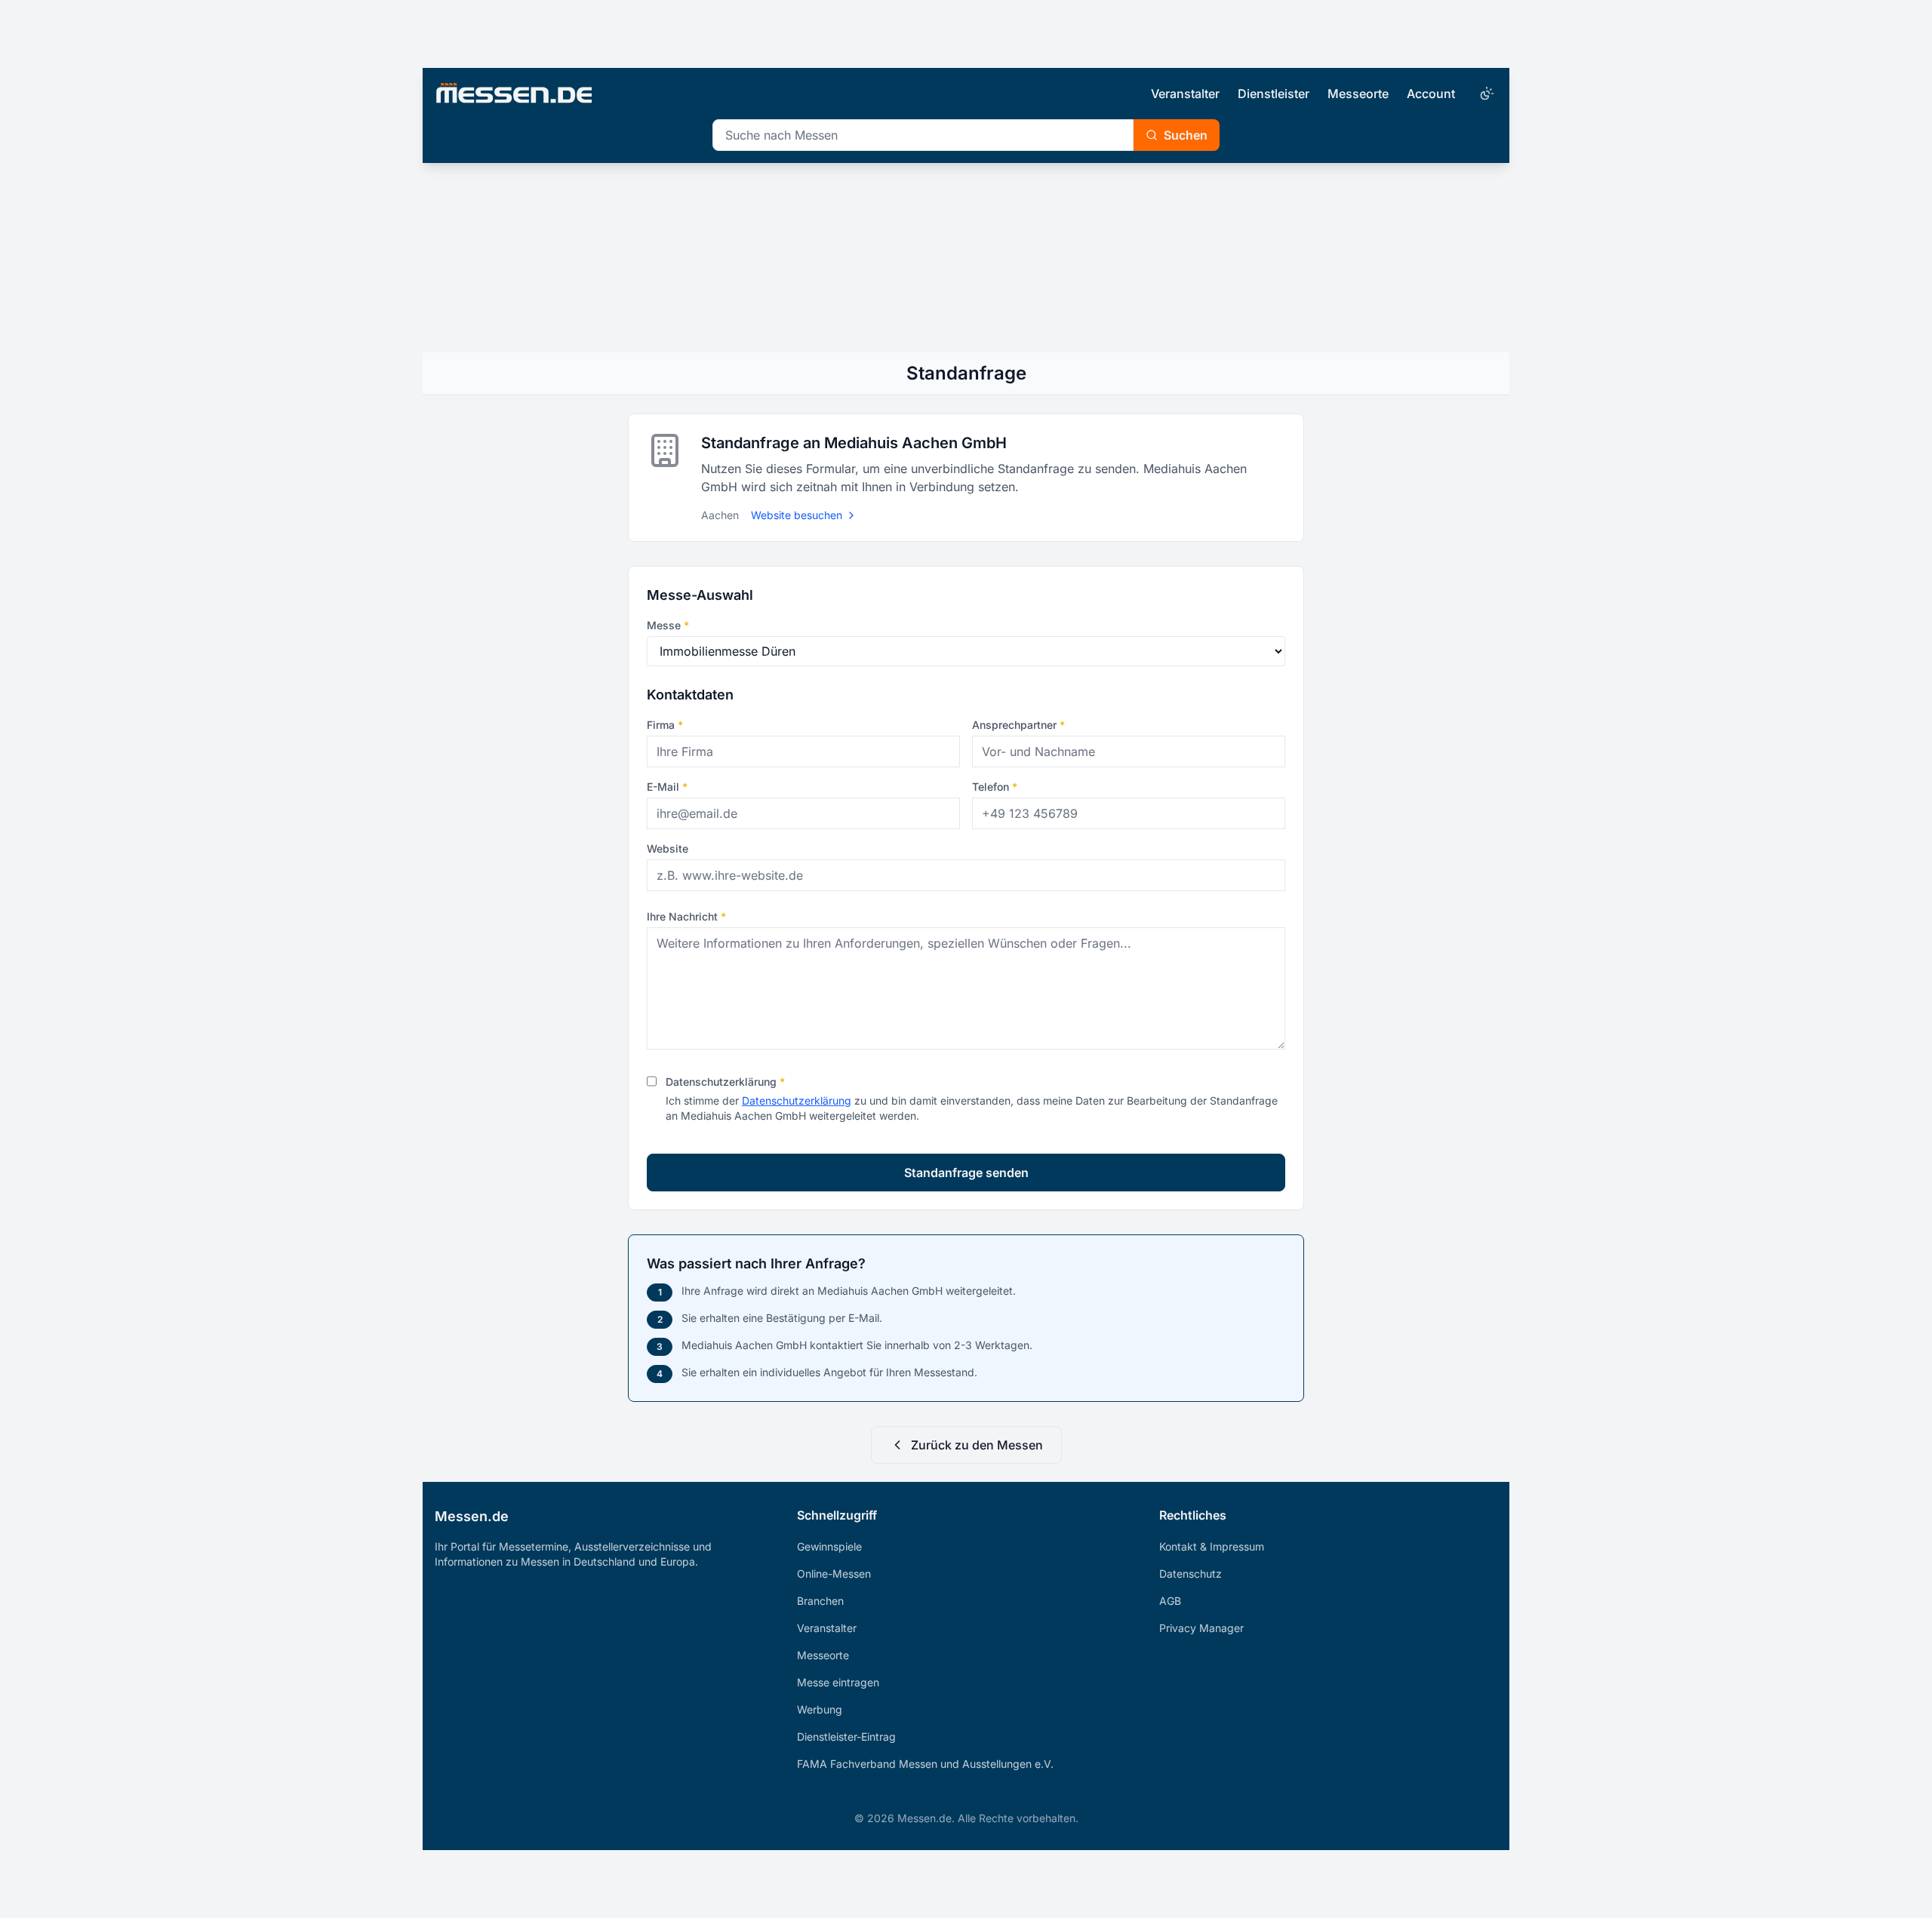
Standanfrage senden (966, 1173)
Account (1431, 94)
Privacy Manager (1201, 1628)
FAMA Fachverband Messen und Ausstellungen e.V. (925, 1764)
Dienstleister (1274, 94)
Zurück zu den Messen (977, 1445)
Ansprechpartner (1018, 725)
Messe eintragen (838, 1682)
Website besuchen (797, 515)
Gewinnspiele (829, 1546)
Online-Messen (834, 1574)
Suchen (1186, 135)
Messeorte (1358, 94)
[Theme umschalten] (1485, 94)
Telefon (995, 787)
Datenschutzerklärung (725, 1082)
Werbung (820, 1709)
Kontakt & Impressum (1212, 1546)
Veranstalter (1185, 94)
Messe (668, 625)
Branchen (820, 1601)
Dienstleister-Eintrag (846, 1737)
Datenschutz (1191, 1574)
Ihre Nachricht (686, 916)
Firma (665, 725)
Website (668, 848)
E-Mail (667, 787)
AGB (1170, 1601)
